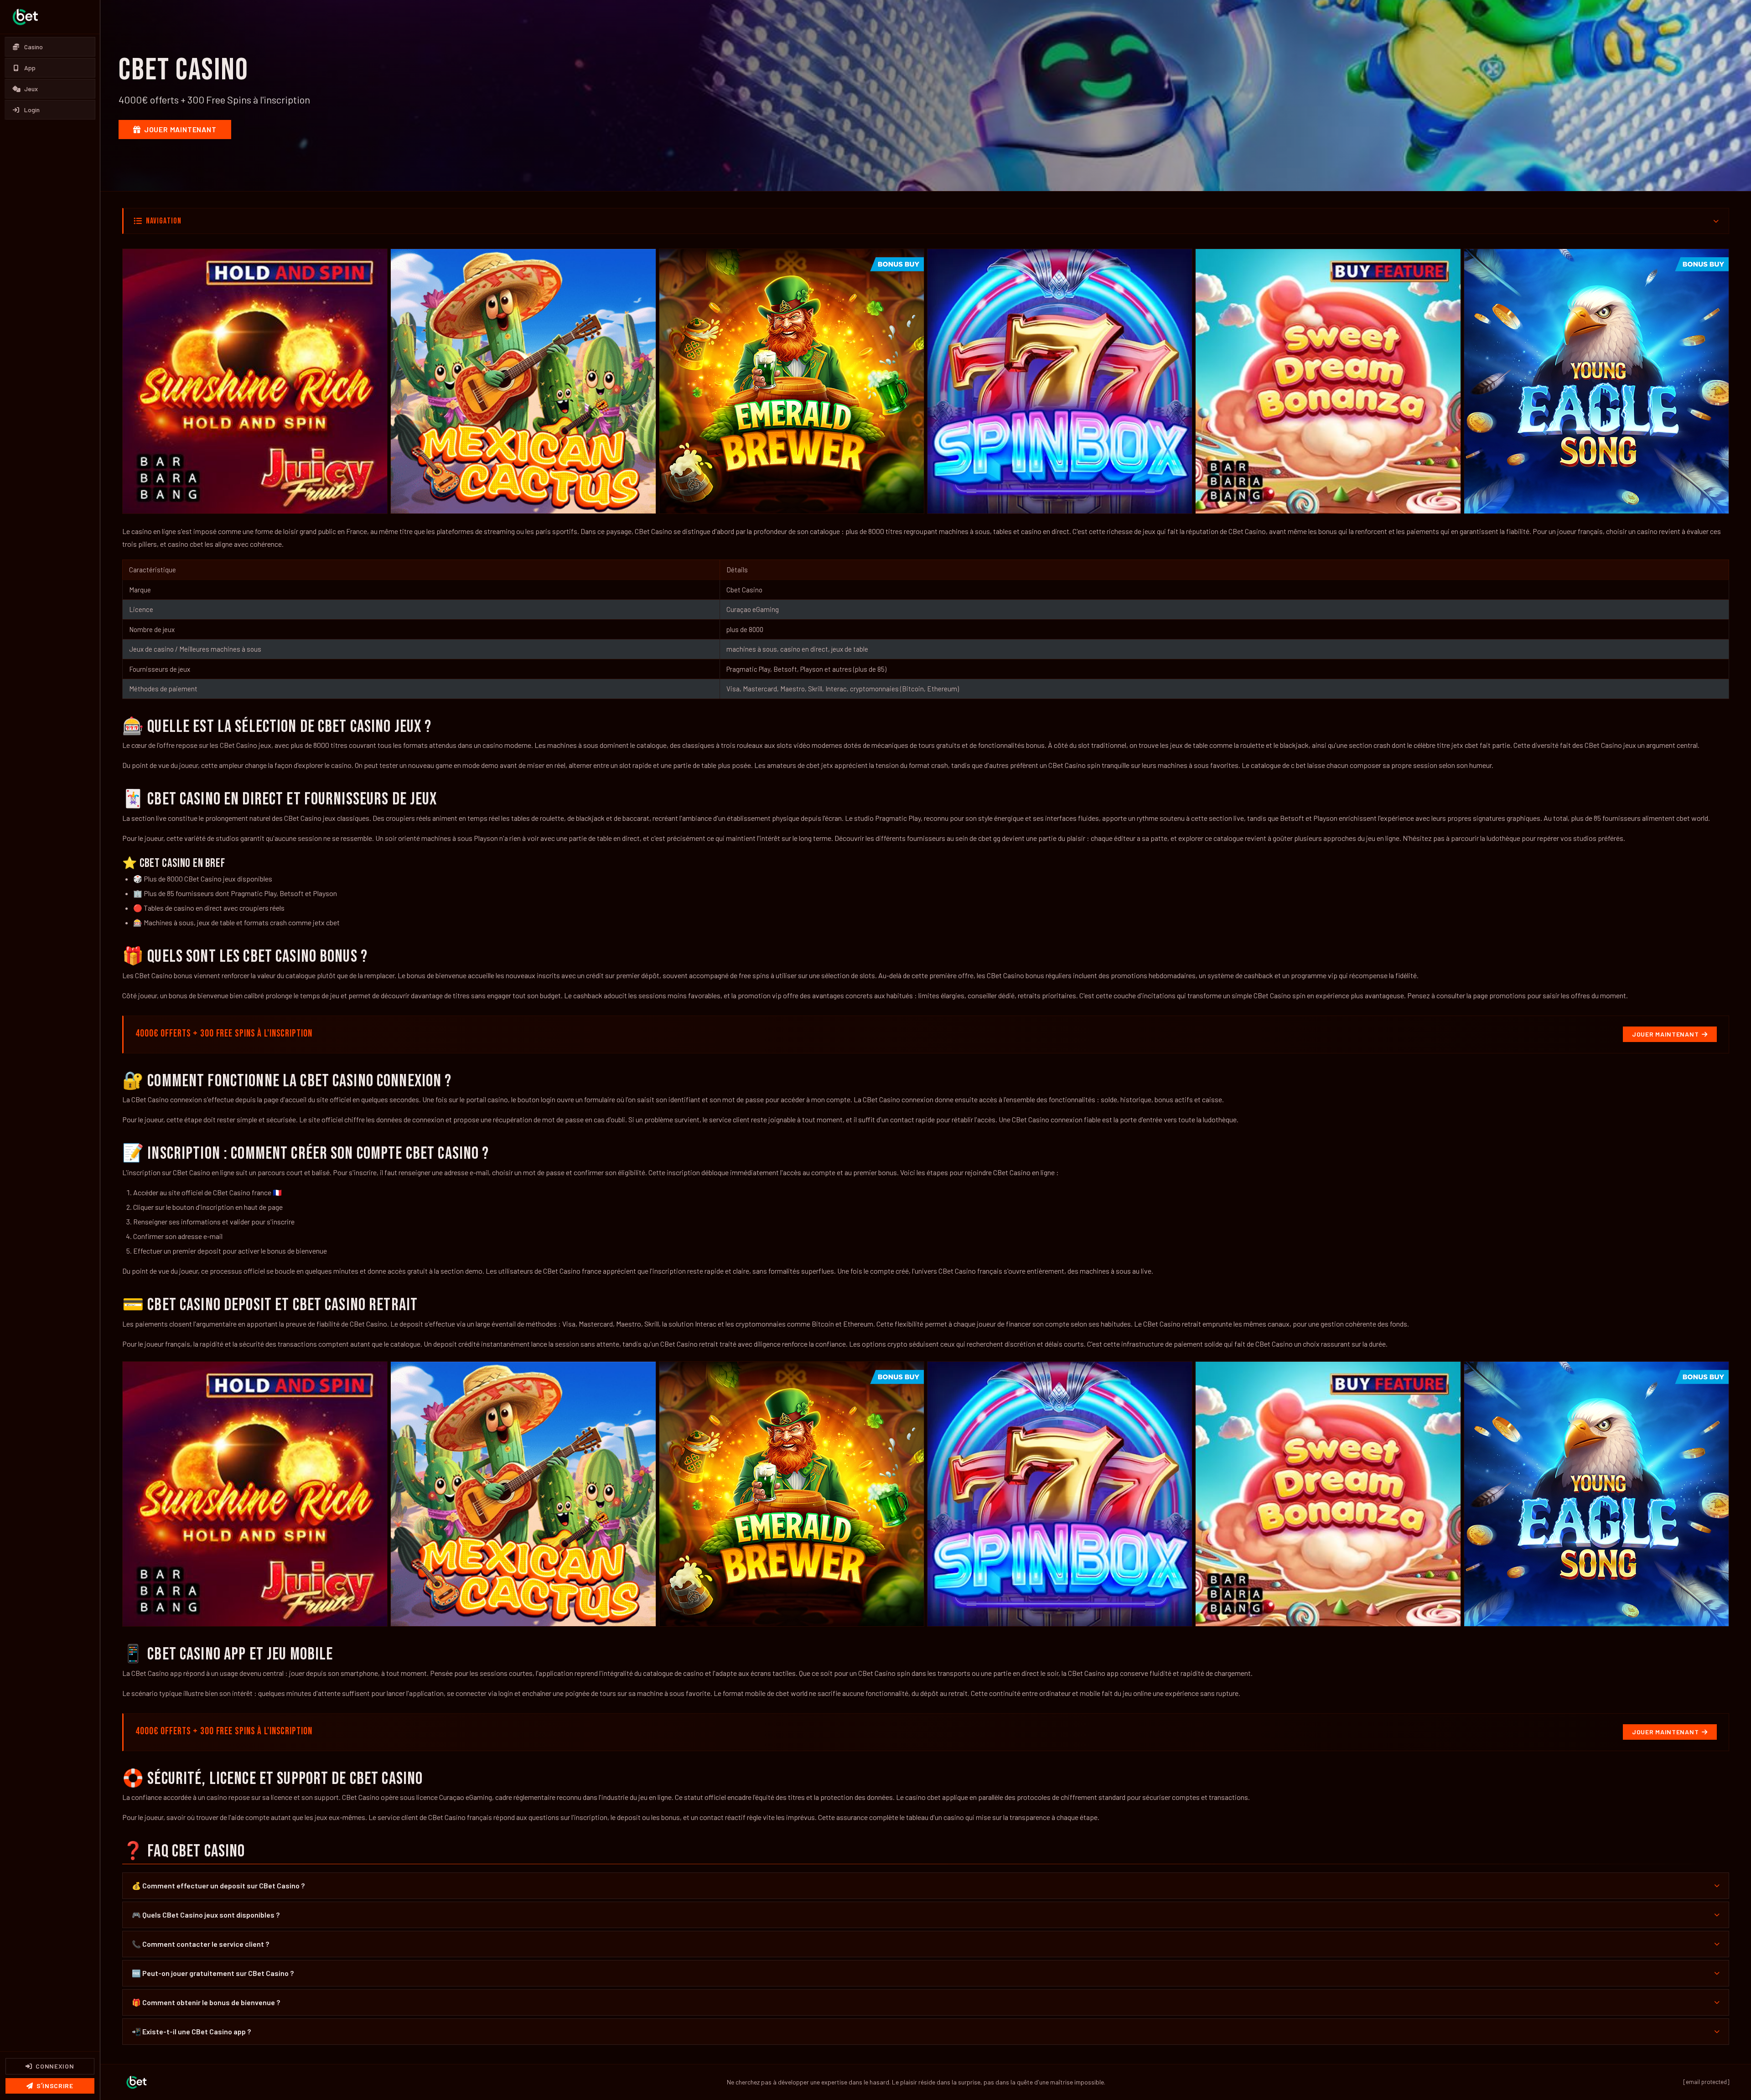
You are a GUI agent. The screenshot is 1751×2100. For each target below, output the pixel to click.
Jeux (31, 89)
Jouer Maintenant (180, 129)
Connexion (55, 2066)
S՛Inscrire (55, 2086)
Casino (34, 47)
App (30, 68)
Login (32, 110)
